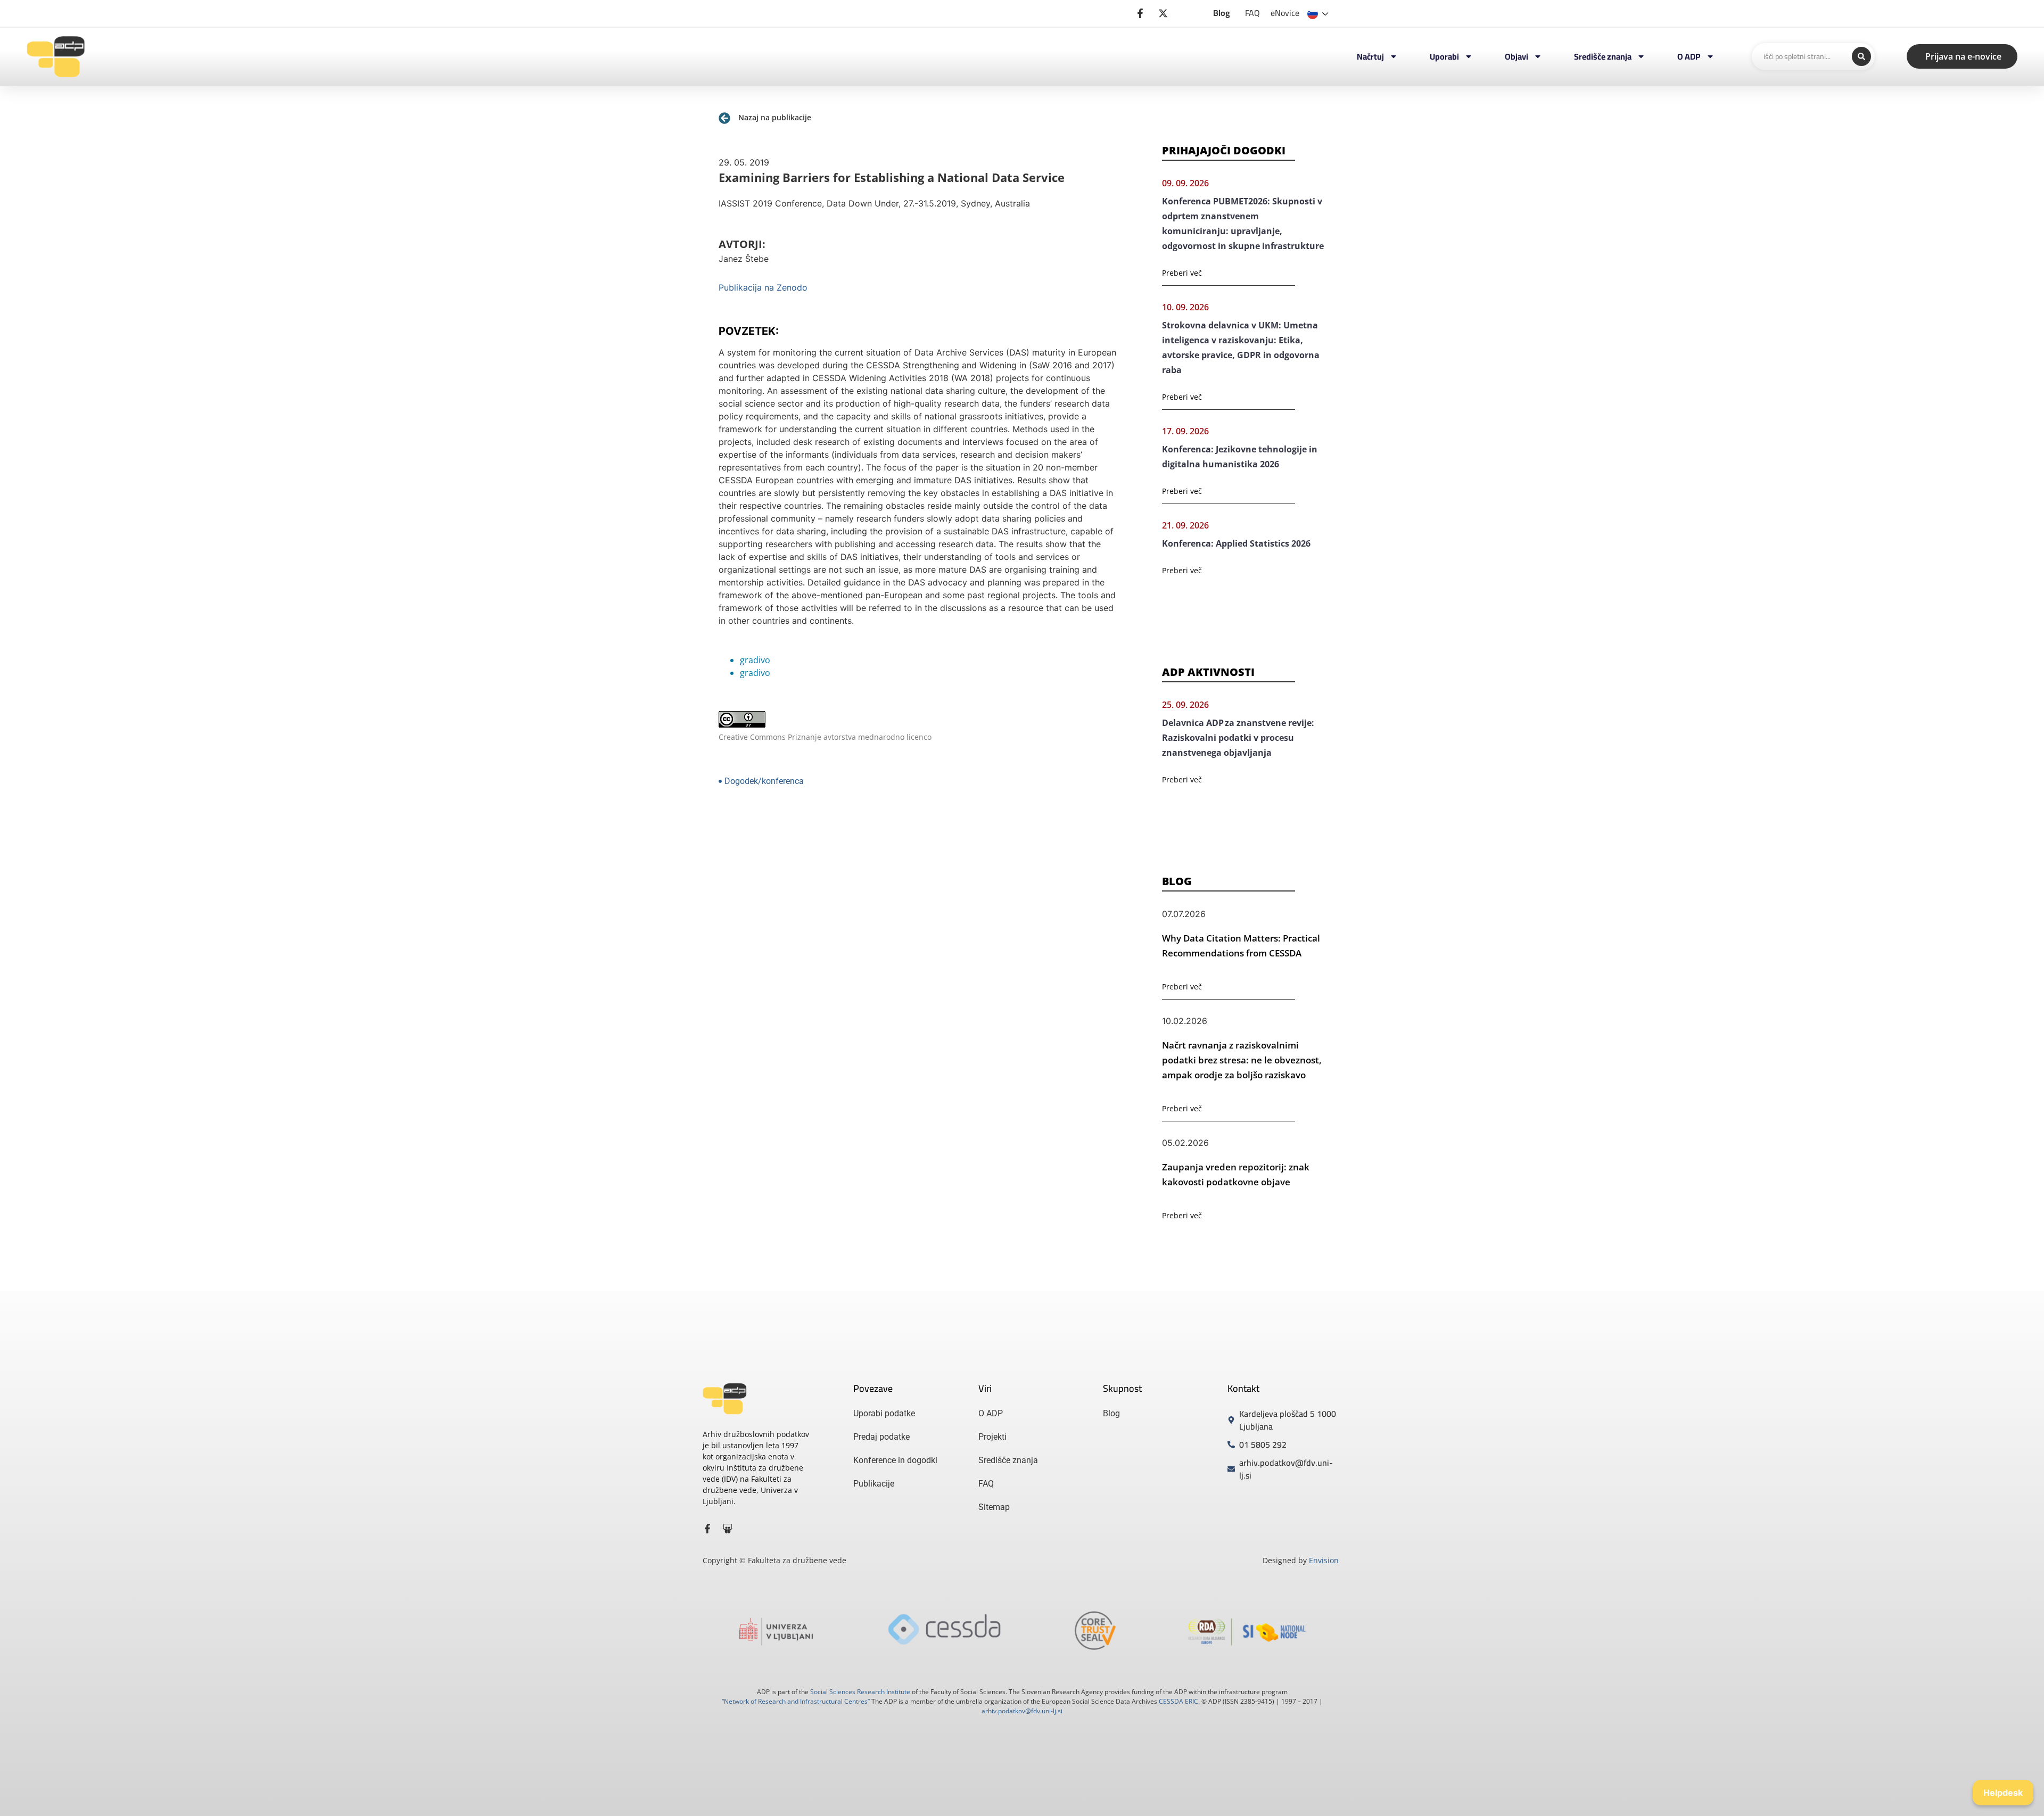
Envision (1324, 1560)
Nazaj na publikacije (775, 117)
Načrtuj (1370, 56)
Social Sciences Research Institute (860, 1692)
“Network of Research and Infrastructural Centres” (796, 1701)
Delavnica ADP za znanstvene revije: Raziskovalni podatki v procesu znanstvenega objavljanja (1238, 738)
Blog (1222, 13)
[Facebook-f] (707, 1529)
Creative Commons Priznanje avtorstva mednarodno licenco (825, 737)
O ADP (1689, 56)
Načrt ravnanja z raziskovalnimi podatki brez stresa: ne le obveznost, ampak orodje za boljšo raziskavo (1242, 1060)
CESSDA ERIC (1178, 1701)
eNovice (1285, 13)
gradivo (755, 660)
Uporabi (1444, 56)
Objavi (1516, 56)
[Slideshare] (728, 1529)
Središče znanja (1603, 56)
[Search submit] (1861, 56)
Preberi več (1182, 273)
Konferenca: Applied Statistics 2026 (1236, 543)
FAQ (1252, 13)
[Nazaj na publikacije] (724, 118)
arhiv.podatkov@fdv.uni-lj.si (1022, 1711)
